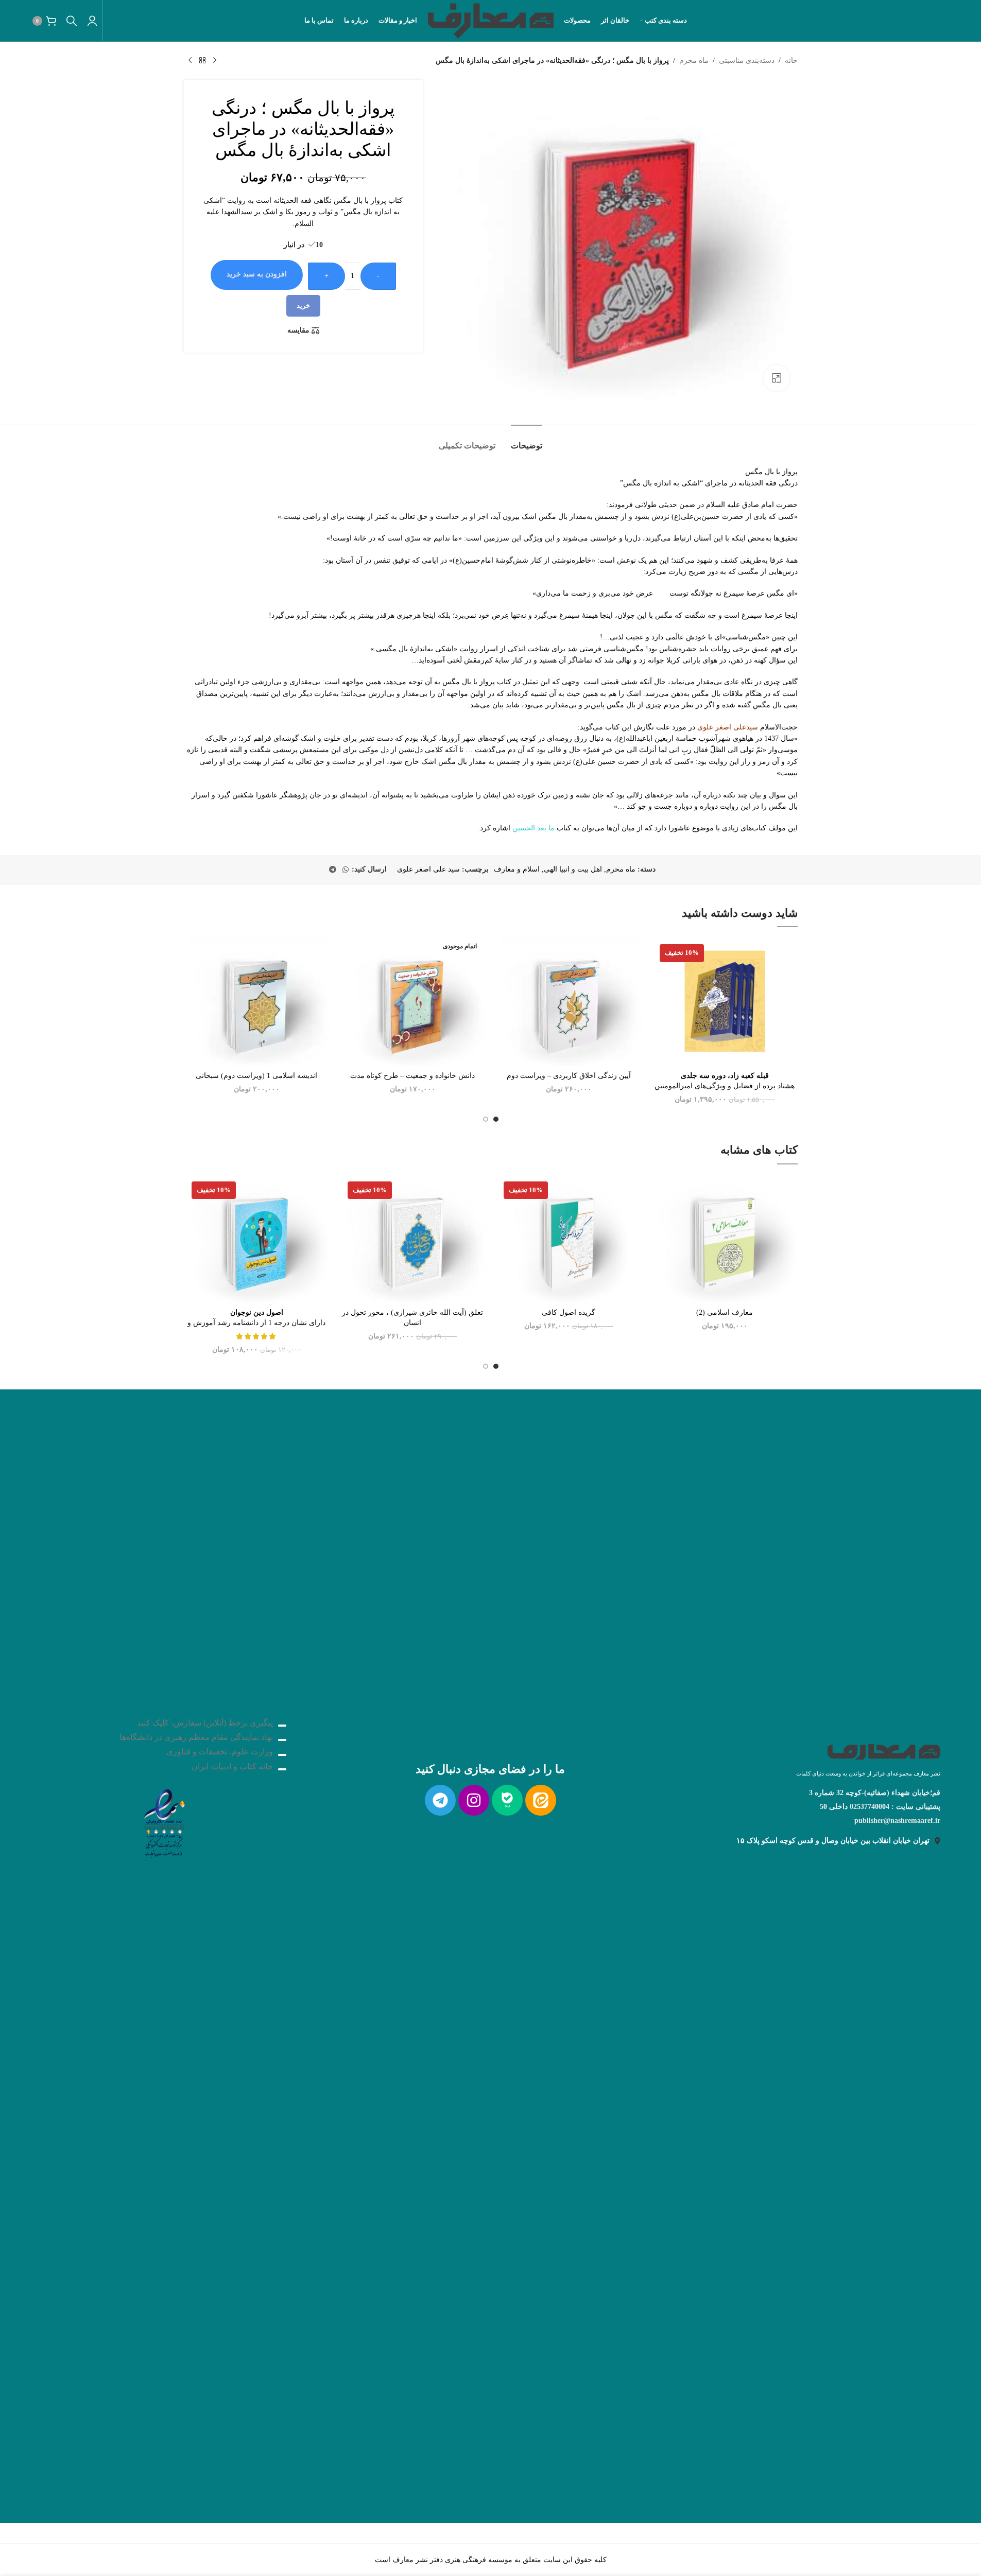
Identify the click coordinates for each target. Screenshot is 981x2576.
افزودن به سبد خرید (257, 274)
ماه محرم (694, 60)
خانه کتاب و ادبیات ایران (232, 1766)
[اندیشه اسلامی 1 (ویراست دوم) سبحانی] (257, 1001)
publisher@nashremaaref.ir (897, 1821)
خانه (791, 60)
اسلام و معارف (517, 869)
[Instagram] (474, 1800)
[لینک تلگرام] (333, 870)
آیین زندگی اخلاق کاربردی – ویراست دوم (569, 1076)
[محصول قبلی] (215, 61)
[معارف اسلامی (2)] (725, 1238)
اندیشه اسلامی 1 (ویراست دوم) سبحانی (256, 1076)
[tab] (527, 440)
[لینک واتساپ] (346, 870)
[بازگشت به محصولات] (202, 61)
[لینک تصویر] (164, 1821)
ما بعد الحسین (533, 828)
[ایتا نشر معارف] (541, 1800)
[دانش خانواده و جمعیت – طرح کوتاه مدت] (413, 1001)
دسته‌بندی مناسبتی (747, 60)
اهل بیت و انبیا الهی (573, 869)
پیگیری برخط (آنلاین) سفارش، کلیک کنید (205, 1723)
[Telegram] (440, 1800)
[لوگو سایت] (490, 20)
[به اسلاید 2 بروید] (486, 1119)
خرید (303, 306)
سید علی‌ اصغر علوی (428, 869)
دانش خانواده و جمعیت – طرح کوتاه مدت (412, 1076)
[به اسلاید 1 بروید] (496, 1119)
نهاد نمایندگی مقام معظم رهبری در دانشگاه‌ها (196, 1737)
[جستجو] (72, 21)
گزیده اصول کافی (569, 1312)
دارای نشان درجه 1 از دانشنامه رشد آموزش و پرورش (256, 1322)
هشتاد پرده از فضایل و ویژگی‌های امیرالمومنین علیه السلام (725, 1086)
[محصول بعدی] (190, 61)
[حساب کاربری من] (92, 21)
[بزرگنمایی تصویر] (777, 378)
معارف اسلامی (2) (725, 1312)
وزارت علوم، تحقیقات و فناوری (220, 1752)
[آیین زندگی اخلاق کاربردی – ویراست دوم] (569, 1001)
